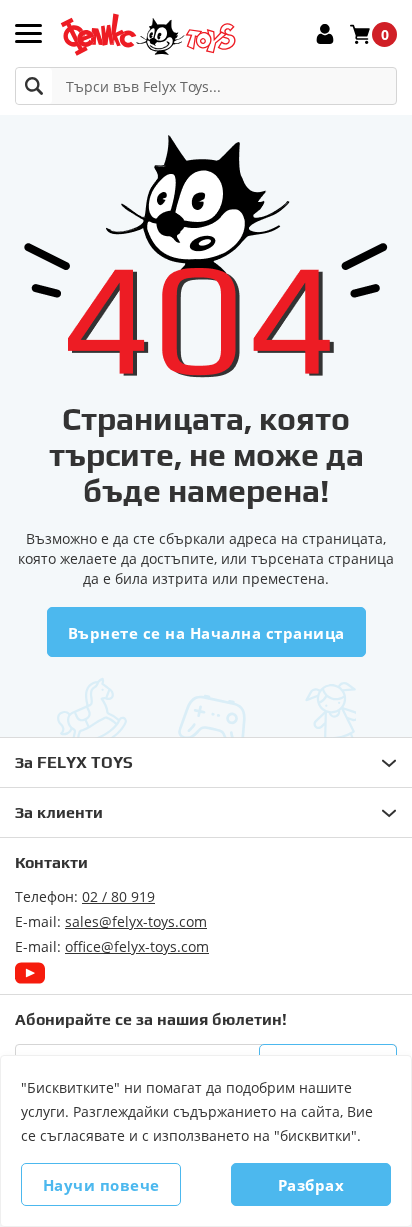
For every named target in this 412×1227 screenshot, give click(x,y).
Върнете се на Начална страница (206, 633)
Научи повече (101, 1185)
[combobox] (206, 86)
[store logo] (147, 34)
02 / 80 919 (118, 896)
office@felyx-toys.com (137, 946)
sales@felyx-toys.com (136, 921)
